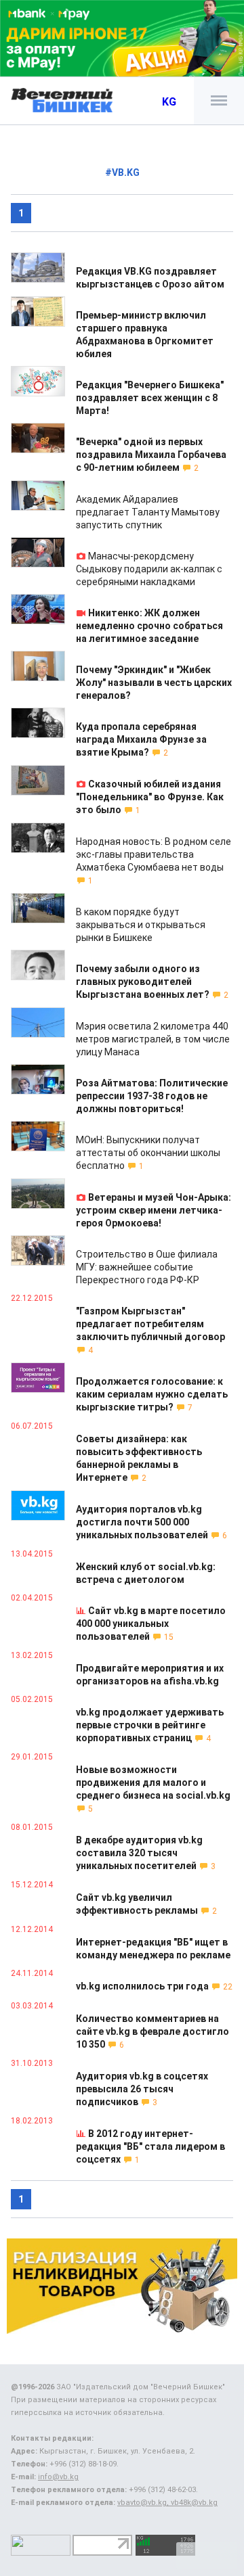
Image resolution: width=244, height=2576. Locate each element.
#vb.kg (122, 172)
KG (169, 102)
